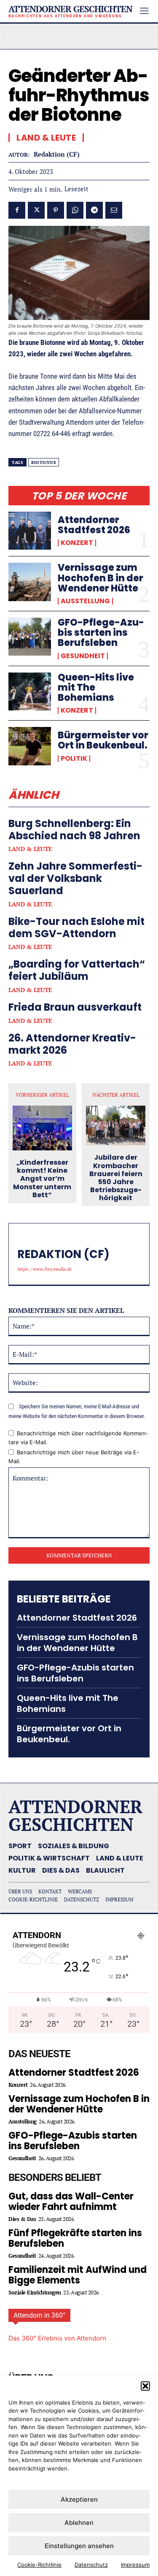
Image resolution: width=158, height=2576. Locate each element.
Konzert (77, 543)
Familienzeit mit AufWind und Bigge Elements (78, 2275)
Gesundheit (83, 656)
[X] (36, 210)
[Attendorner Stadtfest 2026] (30, 531)
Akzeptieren (79, 2499)
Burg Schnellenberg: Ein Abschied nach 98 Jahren (74, 830)
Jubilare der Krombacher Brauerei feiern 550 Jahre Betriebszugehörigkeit (116, 1178)
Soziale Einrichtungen (35, 2293)
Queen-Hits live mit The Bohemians (68, 1703)
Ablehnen (79, 2523)
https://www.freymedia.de (44, 1269)
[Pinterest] (56, 210)
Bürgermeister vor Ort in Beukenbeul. (103, 740)
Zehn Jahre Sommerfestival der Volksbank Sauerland (75, 878)
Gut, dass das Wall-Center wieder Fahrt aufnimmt (71, 2202)
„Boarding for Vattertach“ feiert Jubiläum (77, 970)
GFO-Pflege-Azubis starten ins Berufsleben (101, 633)
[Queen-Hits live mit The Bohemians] (30, 691)
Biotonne (44, 462)
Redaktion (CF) (57, 154)
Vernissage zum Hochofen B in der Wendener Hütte (100, 578)
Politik (74, 759)
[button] (145, 2386)
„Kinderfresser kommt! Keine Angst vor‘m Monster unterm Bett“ (42, 1179)
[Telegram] (94, 210)
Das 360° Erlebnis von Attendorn (57, 2338)
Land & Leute (30, 849)
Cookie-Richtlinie (39, 2565)
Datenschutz (91, 2565)
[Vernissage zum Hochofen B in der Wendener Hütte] (30, 582)
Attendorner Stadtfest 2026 (94, 525)
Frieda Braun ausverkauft (75, 1007)
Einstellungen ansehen (79, 2546)
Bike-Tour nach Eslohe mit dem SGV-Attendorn (76, 927)
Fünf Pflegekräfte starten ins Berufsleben (75, 2238)
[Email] (114, 210)
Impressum (135, 2565)
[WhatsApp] (75, 210)
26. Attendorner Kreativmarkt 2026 (72, 1044)
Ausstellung (85, 601)
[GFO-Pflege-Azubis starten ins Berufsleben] (30, 637)
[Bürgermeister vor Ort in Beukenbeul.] (30, 746)
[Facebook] (17, 210)
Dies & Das (22, 2219)
